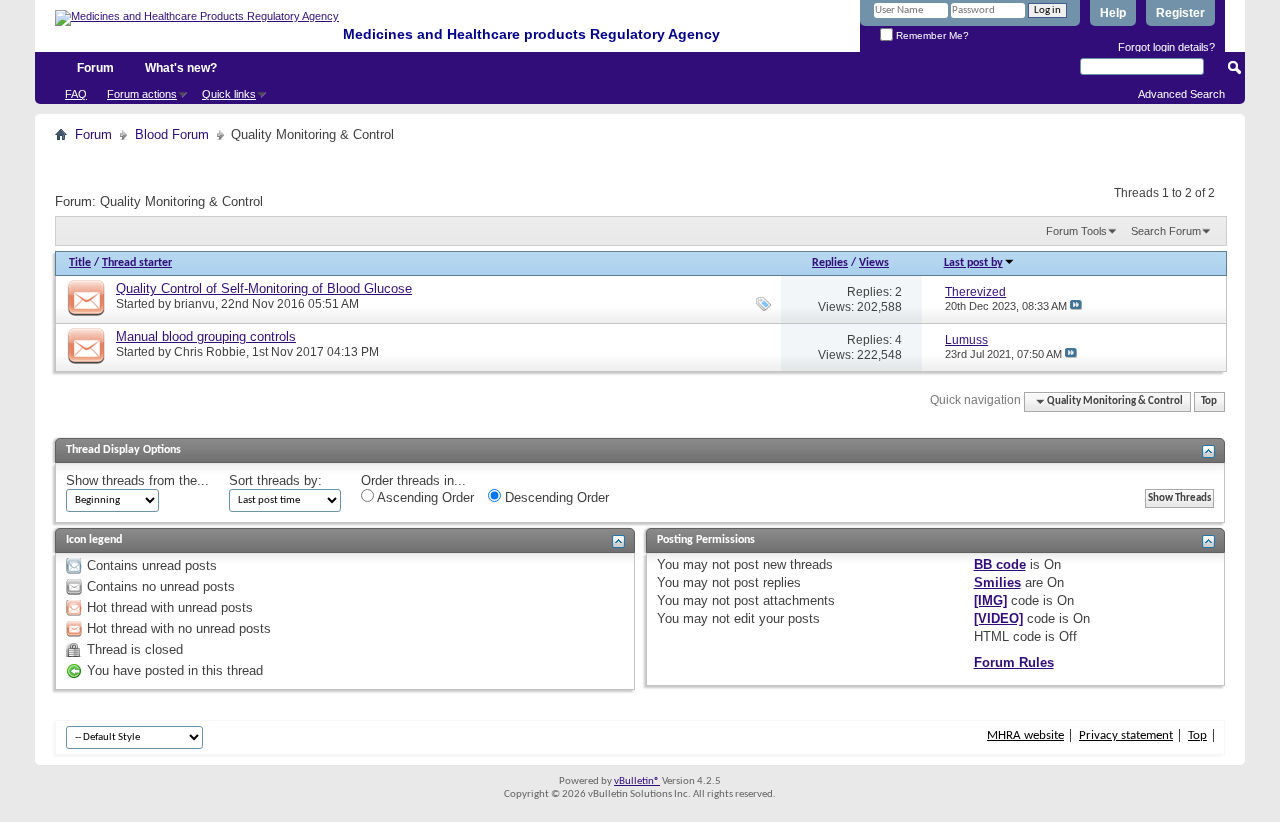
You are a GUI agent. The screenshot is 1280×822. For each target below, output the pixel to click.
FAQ (76, 94)
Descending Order (555, 497)
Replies (830, 263)
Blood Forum (172, 134)
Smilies (997, 582)
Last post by (973, 263)
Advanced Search (1181, 94)
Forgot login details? (1166, 47)
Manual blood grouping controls (206, 336)
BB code (1000, 564)
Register (1180, 13)
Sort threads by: (275, 480)
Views (874, 263)
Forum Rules (1014, 662)
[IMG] (990, 600)
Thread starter (137, 263)
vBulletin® (637, 781)
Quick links (229, 94)
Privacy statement (1126, 735)
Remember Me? (931, 35)
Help (1113, 13)
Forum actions (142, 94)
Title (80, 263)
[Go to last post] (1076, 306)
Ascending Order (424, 497)
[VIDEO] (998, 618)
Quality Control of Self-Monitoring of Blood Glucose (264, 288)
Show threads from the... (137, 480)
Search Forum (1166, 231)
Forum (95, 68)
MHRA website (1025, 735)
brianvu (194, 304)
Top (1209, 401)
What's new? (181, 68)
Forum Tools (1076, 231)
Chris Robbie (210, 352)
